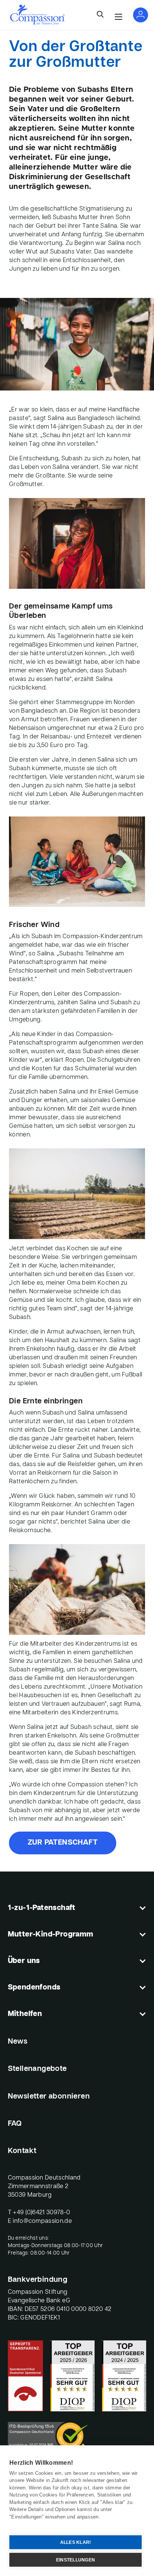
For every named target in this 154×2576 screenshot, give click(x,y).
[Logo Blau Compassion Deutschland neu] (37, 15)
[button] (100, 15)
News (18, 2042)
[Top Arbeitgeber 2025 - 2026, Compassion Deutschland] (73, 2376)
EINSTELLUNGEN (76, 2560)
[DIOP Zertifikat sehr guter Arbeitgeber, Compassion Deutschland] (124, 2376)
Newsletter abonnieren (49, 2097)
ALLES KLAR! (76, 2542)
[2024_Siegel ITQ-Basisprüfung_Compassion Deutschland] (77, 2439)
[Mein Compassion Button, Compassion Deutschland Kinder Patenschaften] (141, 15)
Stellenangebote (37, 2069)
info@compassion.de (42, 2221)
